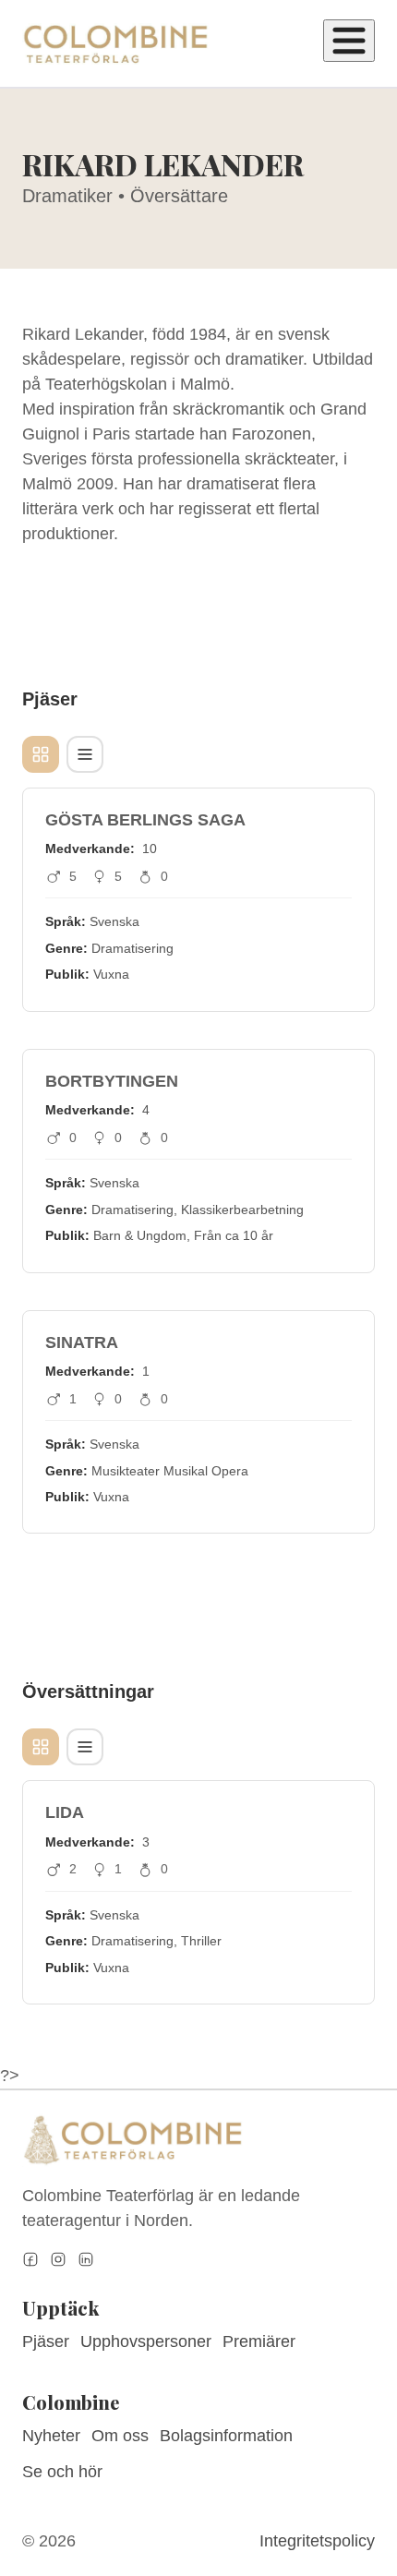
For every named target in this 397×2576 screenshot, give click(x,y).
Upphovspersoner (146, 2341)
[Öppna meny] (349, 41)
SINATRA (82, 1342)
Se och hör (62, 2472)
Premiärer (259, 2341)
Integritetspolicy (317, 2541)
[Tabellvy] (85, 754)
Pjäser (46, 2341)
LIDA (65, 1812)
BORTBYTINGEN (112, 1081)
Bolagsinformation (226, 2436)
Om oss (120, 2436)
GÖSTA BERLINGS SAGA (145, 820)
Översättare (179, 196)
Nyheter (51, 2436)
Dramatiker (67, 196)
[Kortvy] (41, 754)
